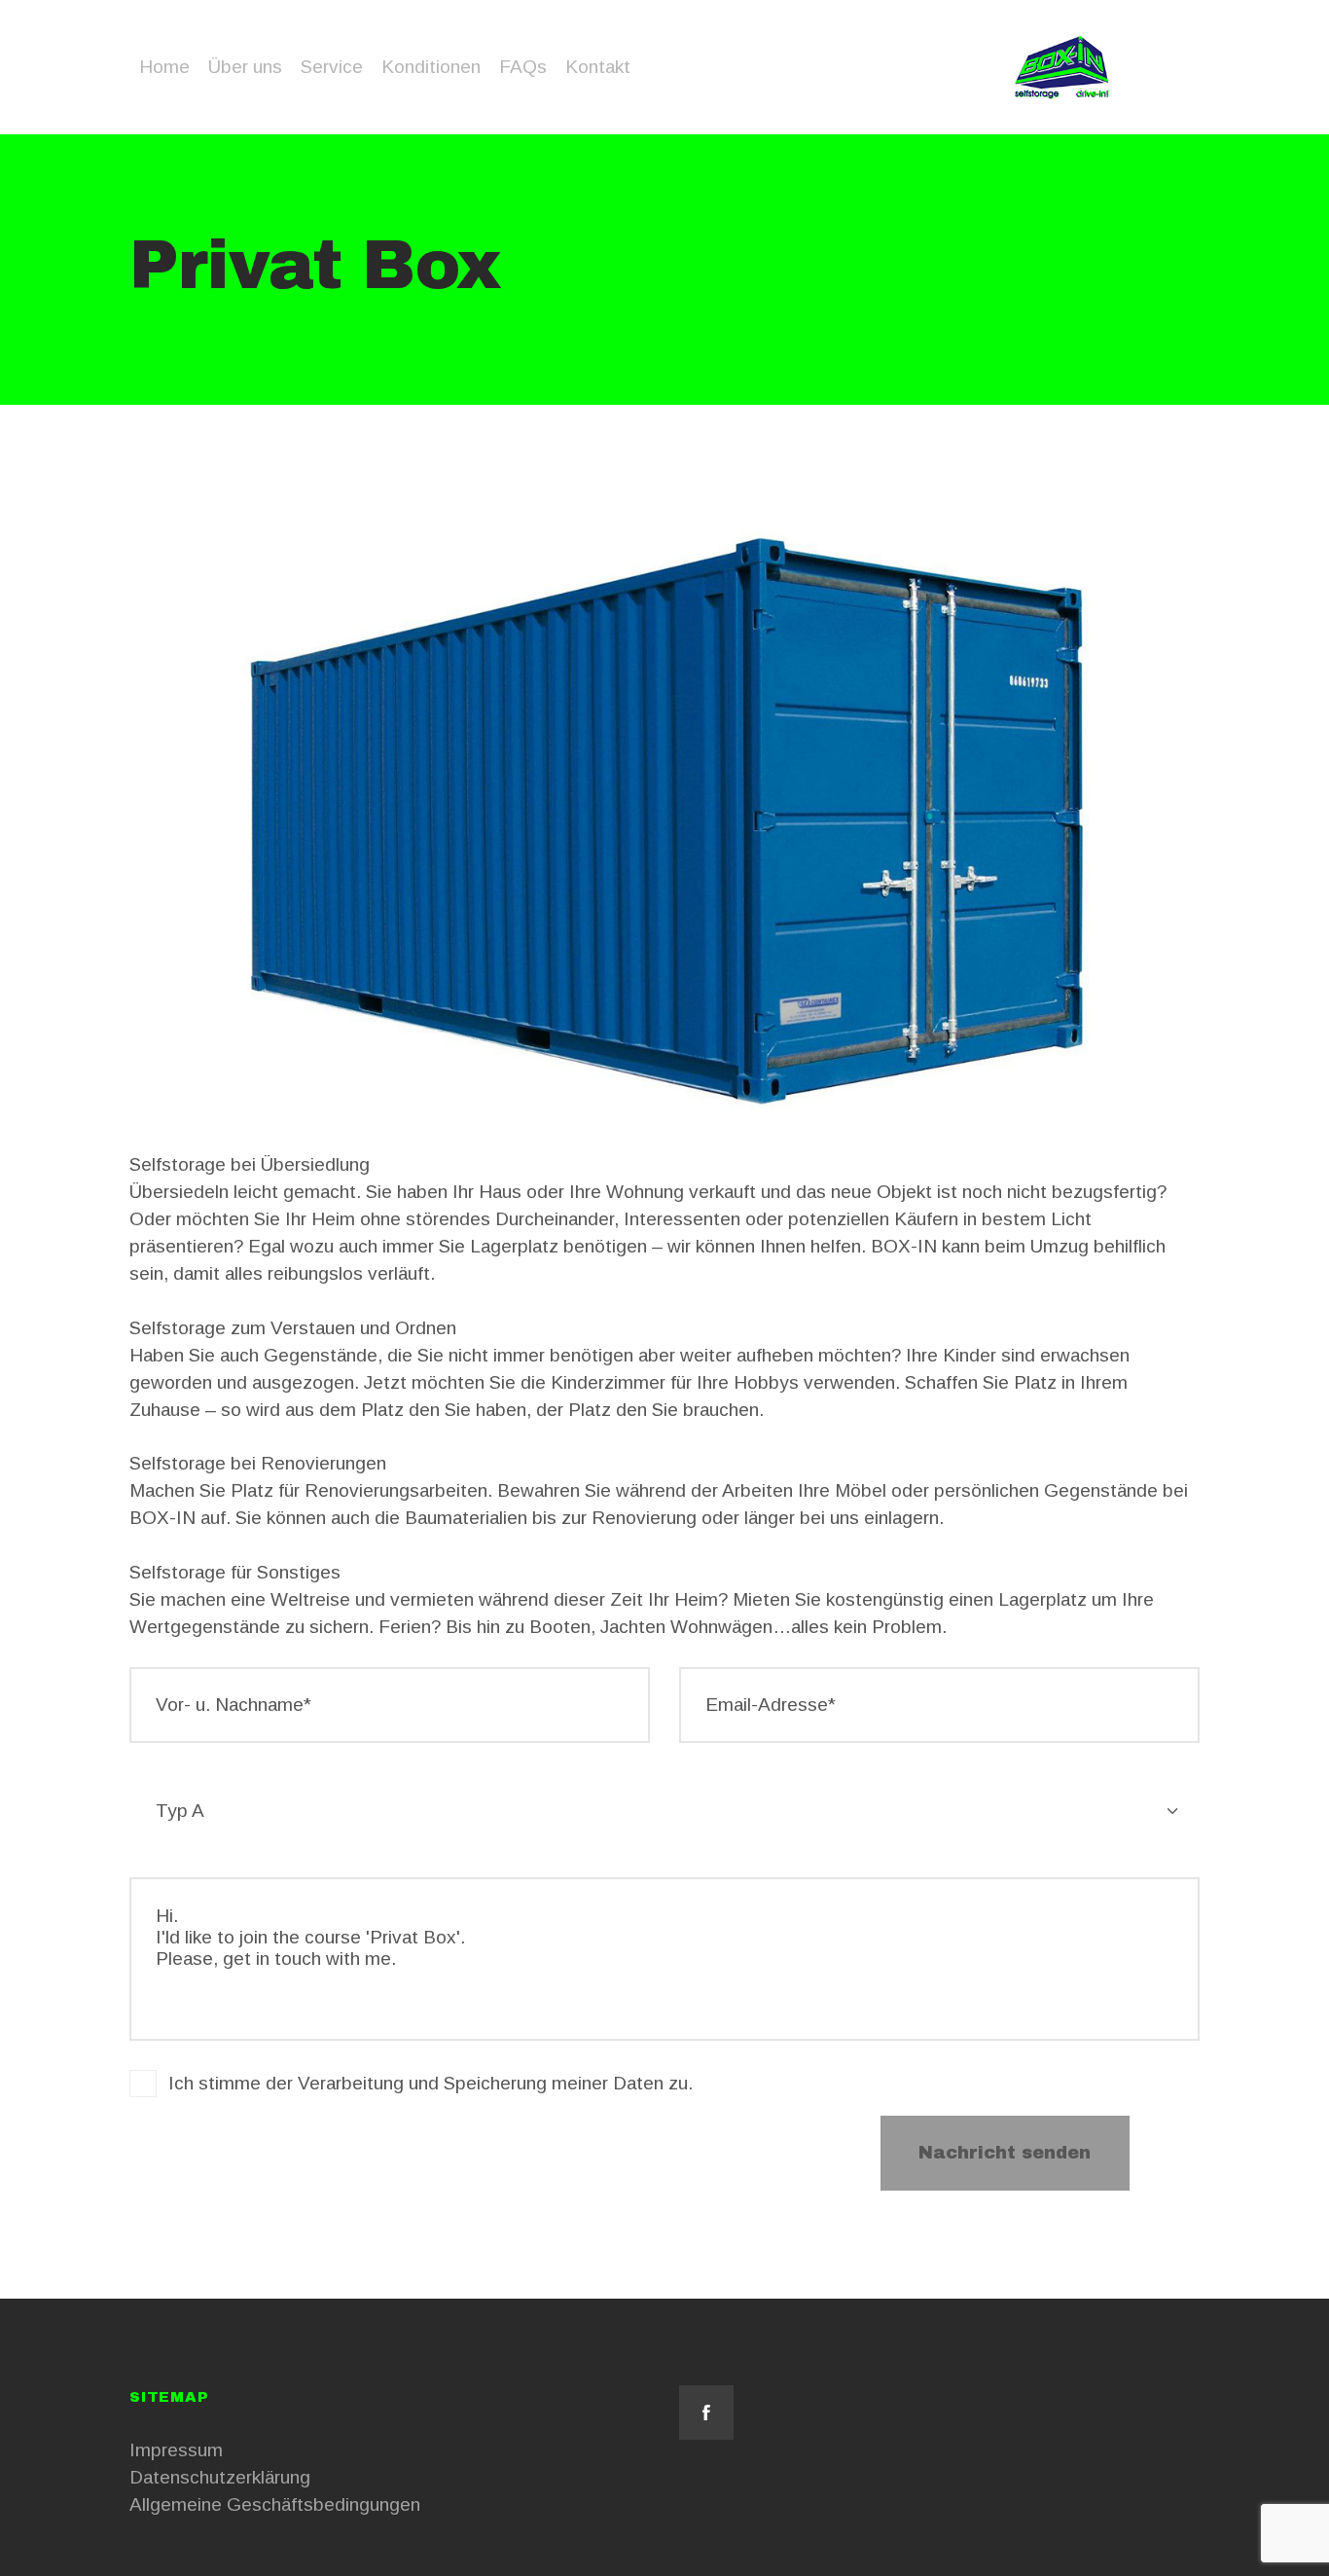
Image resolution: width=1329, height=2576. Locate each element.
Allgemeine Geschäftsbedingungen (275, 2504)
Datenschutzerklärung (220, 2477)
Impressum (176, 2450)
